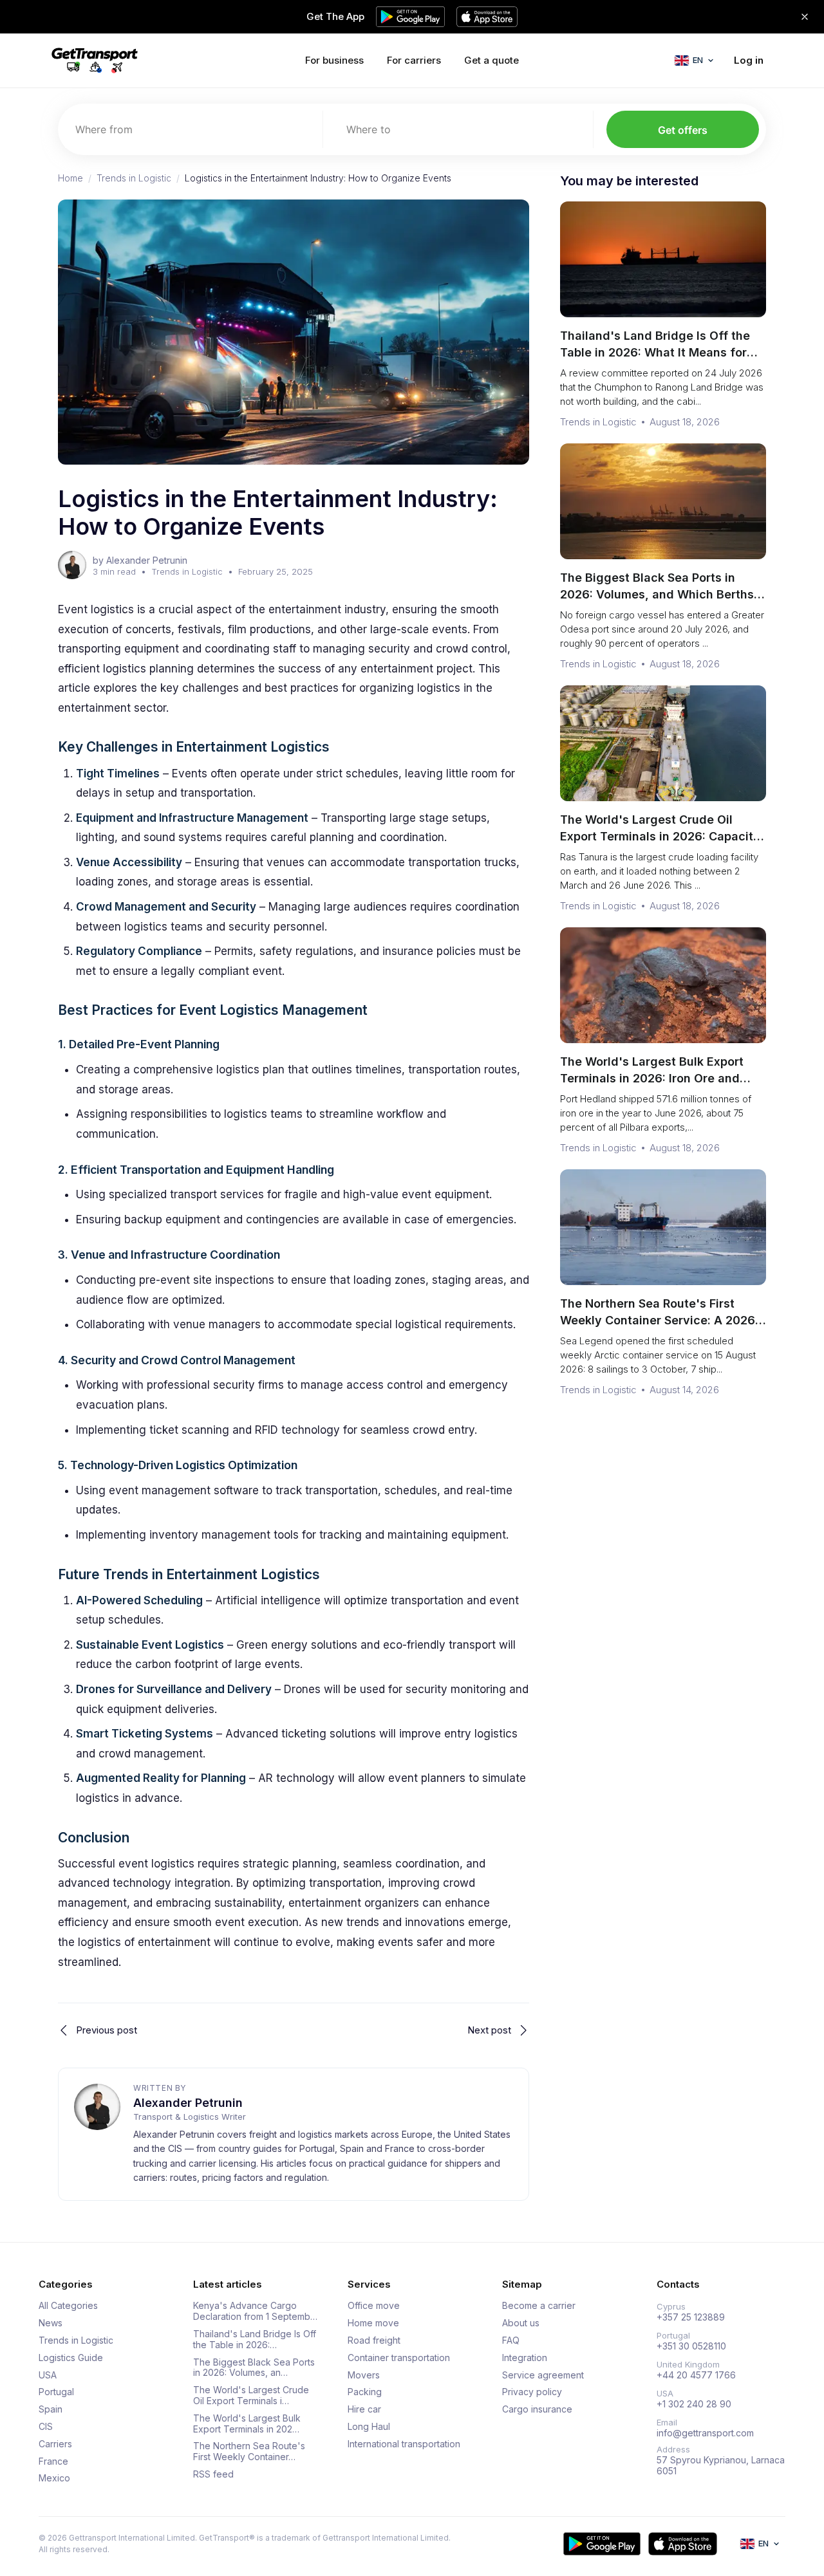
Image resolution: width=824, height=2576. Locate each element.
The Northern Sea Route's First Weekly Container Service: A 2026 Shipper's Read (658, 1320)
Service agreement (543, 2375)
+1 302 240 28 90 (694, 2404)
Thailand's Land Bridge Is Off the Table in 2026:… (255, 2340)
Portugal (56, 2392)
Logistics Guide (71, 2358)
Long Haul (369, 2427)
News (51, 2323)
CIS (46, 2427)
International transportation (404, 2444)
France (53, 2461)
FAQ (511, 2340)
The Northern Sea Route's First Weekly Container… (249, 2451)
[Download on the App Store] (683, 2544)
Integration (525, 2358)
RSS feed (213, 2474)
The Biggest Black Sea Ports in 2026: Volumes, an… (254, 2368)
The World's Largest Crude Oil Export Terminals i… (251, 2395)
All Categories (68, 2306)
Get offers (683, 130)
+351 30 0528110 (691, 2346)
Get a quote (492, 60)
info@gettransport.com (705, 2433)
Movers (364, 2375)
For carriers (414, 60)
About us (521, 2323)
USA (48, 2375)
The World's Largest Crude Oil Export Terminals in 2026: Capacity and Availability (660, 836)
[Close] (805, 17)
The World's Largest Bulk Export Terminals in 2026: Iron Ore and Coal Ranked (652, 1078)
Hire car (364, 2409)
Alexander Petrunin (188, 2103)
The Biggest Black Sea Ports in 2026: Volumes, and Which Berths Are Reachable (657, 594)
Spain (51, 2409)
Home (70, 178)
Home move (373, 2323)
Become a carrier (539, 2306)
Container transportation (399, 2358)
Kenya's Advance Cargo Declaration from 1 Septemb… (255, 2311)
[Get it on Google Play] (602, 2544)
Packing (365, 2392)
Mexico (54, 2478)
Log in (749, 60)
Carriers (55, 2444)
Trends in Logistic (134, 178)
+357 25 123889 (691, 2317)
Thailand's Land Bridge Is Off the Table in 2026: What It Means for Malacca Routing (655, 352)
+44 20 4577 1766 (696, 2375)
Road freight (374, 2340)
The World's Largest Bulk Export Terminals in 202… (247, 2424)
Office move (374, 2306)
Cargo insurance (537, 2409)
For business (334, 60)
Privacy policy (532, 2392)
